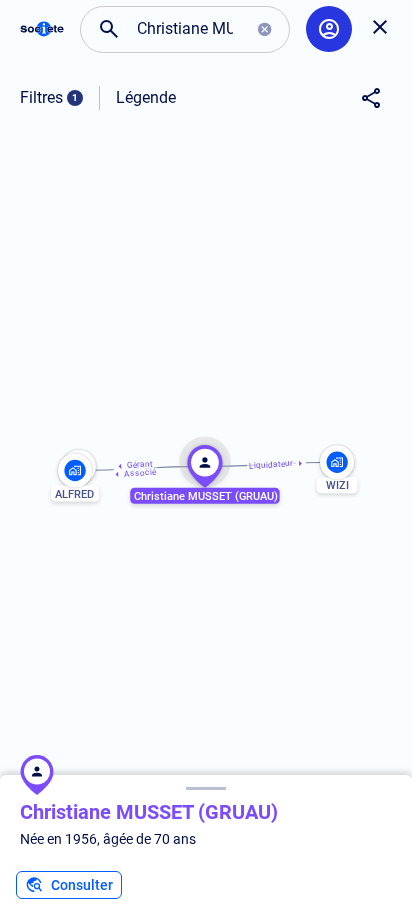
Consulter (82, 885)
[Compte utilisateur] (329, 29)
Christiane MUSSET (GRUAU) (149, 812)
